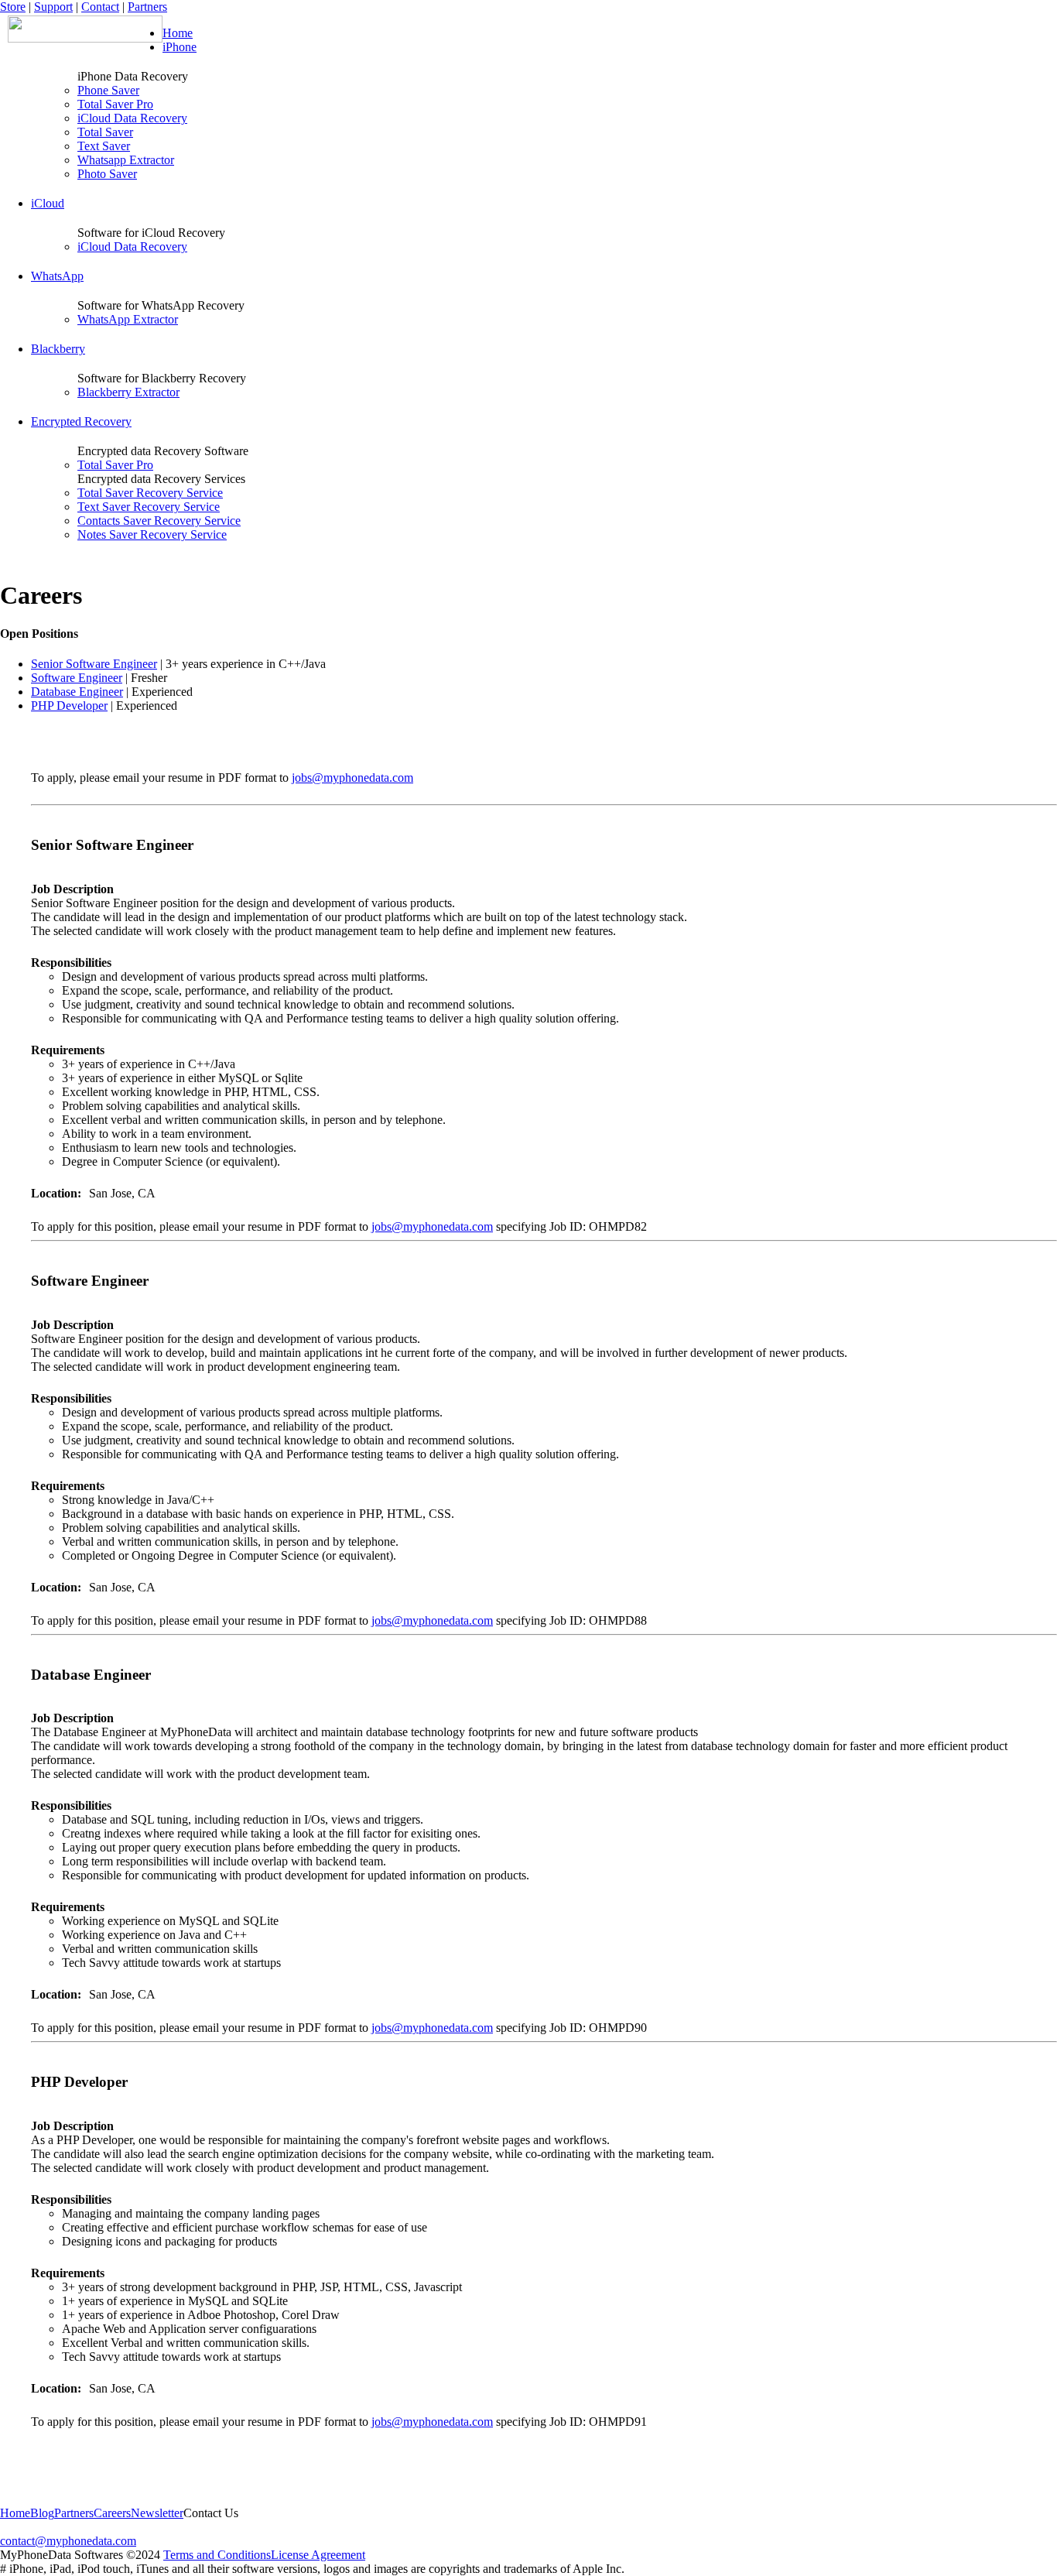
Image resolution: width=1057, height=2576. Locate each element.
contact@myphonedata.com (68, 2541)
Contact (100, 7)
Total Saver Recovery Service (150, 493)
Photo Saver (107, 174)
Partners (147, 7)
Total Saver (105, 132)
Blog (42, 2513)
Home (178, 33)
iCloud (48, 203)
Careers (112, 2513)
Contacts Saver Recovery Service (159, 521)
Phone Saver (108, 90)
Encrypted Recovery (81, 421)
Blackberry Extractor (128, 392)
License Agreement (318, 2555)
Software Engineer (77, 678)
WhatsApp (57, 276)
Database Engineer (77, 692)
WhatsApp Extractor (128, 319)
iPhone (180, 47)
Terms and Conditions (217, 2555)
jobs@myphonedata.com (352, 778)
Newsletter (157, 2513)
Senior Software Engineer (94, 664)
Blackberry (58, 349)
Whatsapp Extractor (126, 160)
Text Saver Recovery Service (149, 507)
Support (53, 7)
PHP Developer (69, 706)
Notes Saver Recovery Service (152, 534)
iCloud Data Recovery (132, 118)
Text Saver (104, 146)
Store (13, 7)
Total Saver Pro (115, 104)
